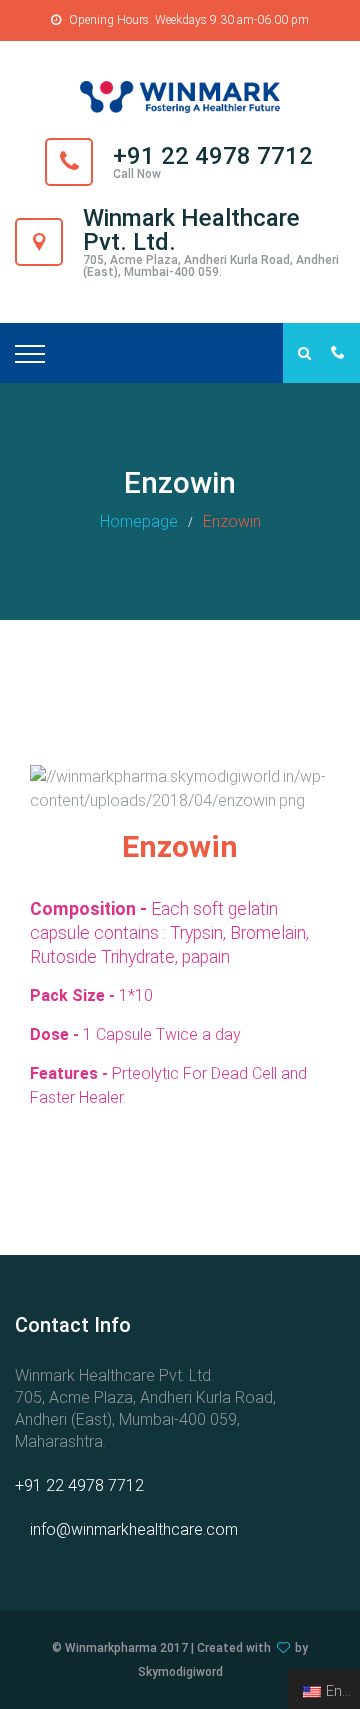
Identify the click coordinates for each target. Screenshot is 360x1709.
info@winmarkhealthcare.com (134, 1529)
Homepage (139, 521)
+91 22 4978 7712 (79, 1485)
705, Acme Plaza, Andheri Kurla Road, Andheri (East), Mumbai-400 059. (211, 266)
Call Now (137, 174)
